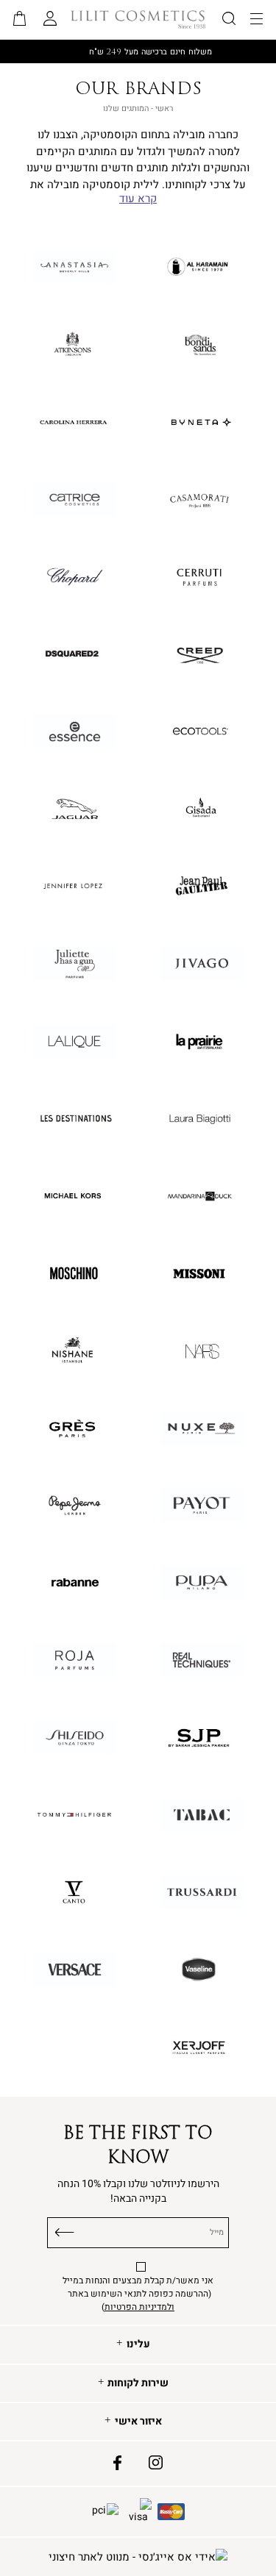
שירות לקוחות (138, 2383)
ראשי (164, 108)
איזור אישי (138, 2422)
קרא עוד (138, 199)
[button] (20, 20)
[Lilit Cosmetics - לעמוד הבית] (138, 19)
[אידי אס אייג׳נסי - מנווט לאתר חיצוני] (138, 2557)
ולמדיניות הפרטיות (139, 2307)
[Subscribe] (65, 2230)
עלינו (138, 2344)
